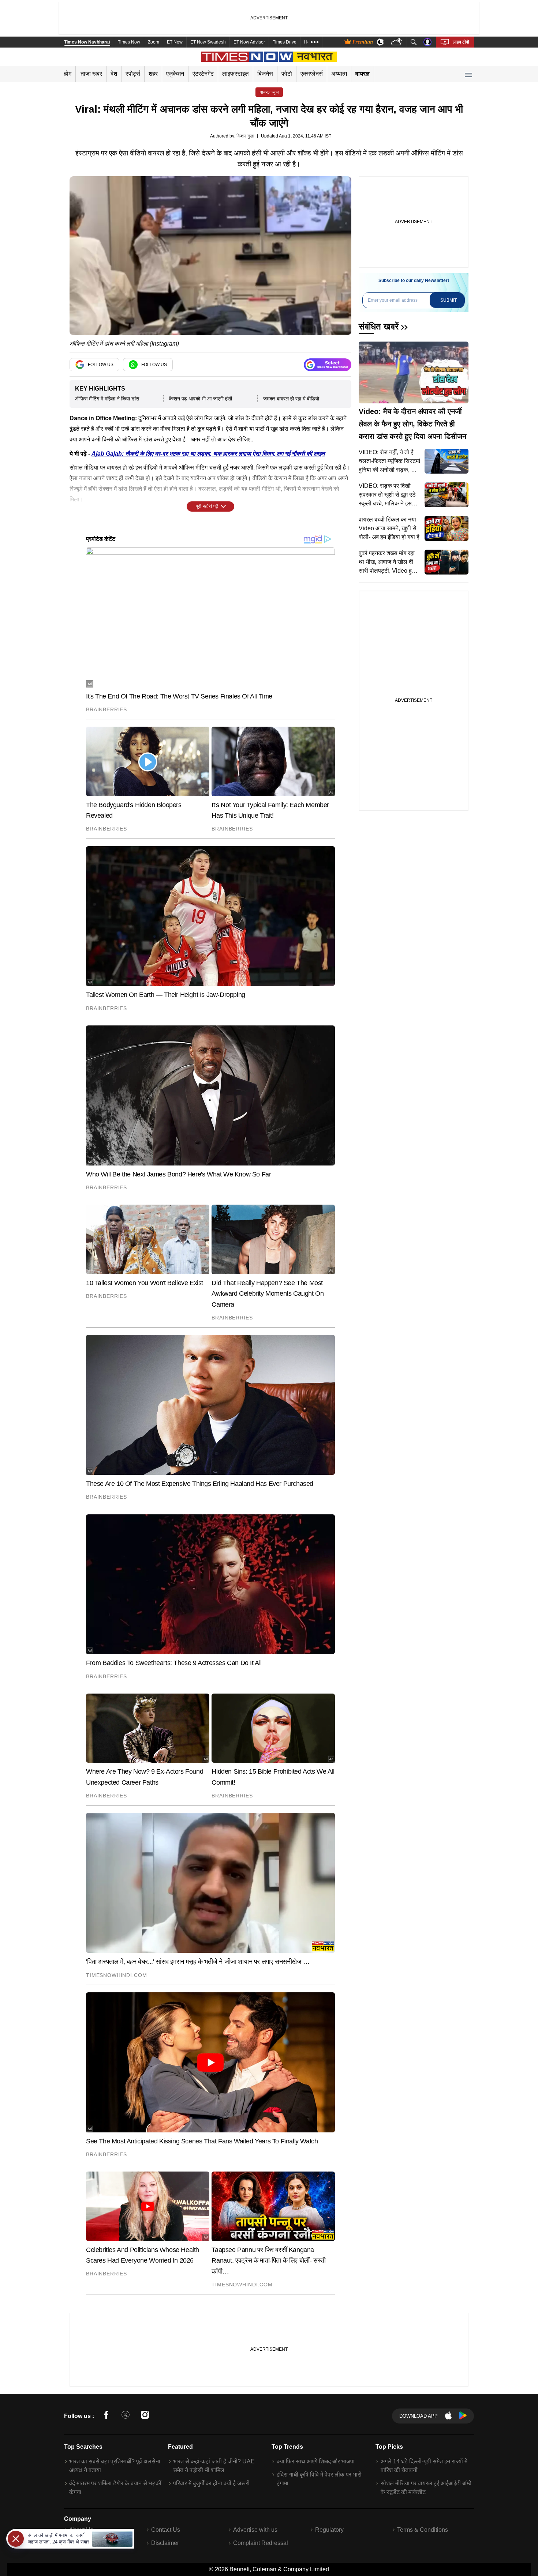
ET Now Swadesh (208, 42)
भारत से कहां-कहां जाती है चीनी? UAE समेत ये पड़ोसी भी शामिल (214, 2466)
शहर (153, 74)
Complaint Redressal (261, 2543)
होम (68, 74)
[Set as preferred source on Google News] (328, 365)
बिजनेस (265, 74)
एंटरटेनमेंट (203, 74)
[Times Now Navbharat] (269, 57)
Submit (449, 300)
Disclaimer (165, 2543)
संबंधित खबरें (379, 326)
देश (114, 74)
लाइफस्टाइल (236, 74)
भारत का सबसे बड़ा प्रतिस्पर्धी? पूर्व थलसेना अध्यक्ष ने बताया (115, 2466)
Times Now (129, 42)
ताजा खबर (91, 74)
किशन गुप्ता (245, 136)
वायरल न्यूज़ (269, 92)
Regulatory (329, 2530)
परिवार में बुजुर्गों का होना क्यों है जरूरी (211, 2483)
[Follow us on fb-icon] (106, 2416)
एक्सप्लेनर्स (312, 74)
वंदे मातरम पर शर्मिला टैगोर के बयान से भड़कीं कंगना (115, 2488)
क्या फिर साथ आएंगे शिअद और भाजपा (316, 2461)
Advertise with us (255, 2530)
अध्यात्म (339, 74)
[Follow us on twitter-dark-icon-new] (126, 2416)
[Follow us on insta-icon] (145, 2416)
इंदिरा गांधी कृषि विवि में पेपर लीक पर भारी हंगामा (319, 2479)
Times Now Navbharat (87, 42)
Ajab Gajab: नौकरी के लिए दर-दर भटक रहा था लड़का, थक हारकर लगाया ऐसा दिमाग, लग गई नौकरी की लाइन (208, 454)
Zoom (154, 42)
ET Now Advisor (249, 42)
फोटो (287, 74)
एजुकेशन (175, 74)
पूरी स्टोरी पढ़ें (207, 506)
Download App (419, 2416)
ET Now (175, 42)
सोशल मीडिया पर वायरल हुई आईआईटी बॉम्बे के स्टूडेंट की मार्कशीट (426, 2488)
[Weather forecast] (397, 42)
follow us (101, 365)
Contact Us (166, 2530)
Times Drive (285, 42)
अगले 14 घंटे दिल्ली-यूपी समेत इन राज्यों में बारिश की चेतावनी (424, 2466)
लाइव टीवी (461, 42)
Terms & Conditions (423, 2530)
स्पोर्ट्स (133, 74)
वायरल (363, 74)
